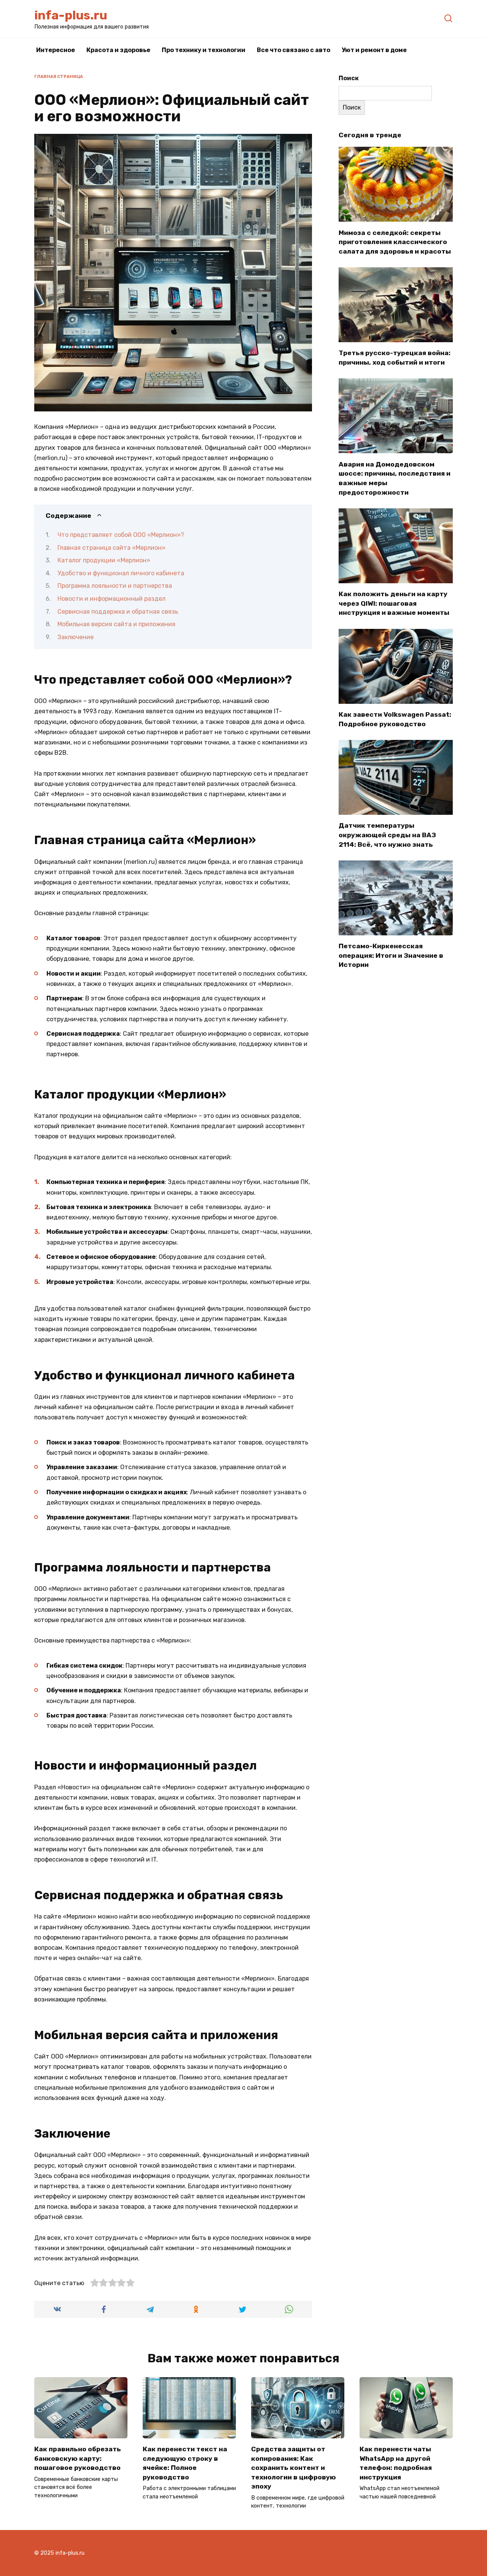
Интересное (56, 50)
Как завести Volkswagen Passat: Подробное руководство (395, 719)
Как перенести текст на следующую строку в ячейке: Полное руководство (185, 2463)
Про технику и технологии (204, 50)
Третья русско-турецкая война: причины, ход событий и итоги (395, 358)
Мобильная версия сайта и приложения (116, 624)
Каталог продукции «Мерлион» (104, 560)
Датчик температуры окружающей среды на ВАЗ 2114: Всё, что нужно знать (387, 835)
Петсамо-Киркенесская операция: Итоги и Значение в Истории (391, 955)
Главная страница (59, 77)
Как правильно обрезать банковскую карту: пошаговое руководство (78, 2458)
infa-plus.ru (71, 15)
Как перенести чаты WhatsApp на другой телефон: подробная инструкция (396, 2463)
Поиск (349, 78)
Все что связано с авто (294, 50)
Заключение (76, 637)
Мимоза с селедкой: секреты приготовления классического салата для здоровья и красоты (395, 242)
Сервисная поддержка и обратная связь (118, 612)
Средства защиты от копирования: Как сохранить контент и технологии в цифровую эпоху (294, 2468)
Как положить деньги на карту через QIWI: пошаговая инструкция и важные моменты (394, 603)
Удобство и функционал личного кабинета (121, 573)
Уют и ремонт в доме (374, 50)
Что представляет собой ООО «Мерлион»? (121, 535)
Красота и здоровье (118, 50)
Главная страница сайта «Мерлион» (111, 548)
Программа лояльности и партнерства (115, 586)
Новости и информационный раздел (111, 599)
